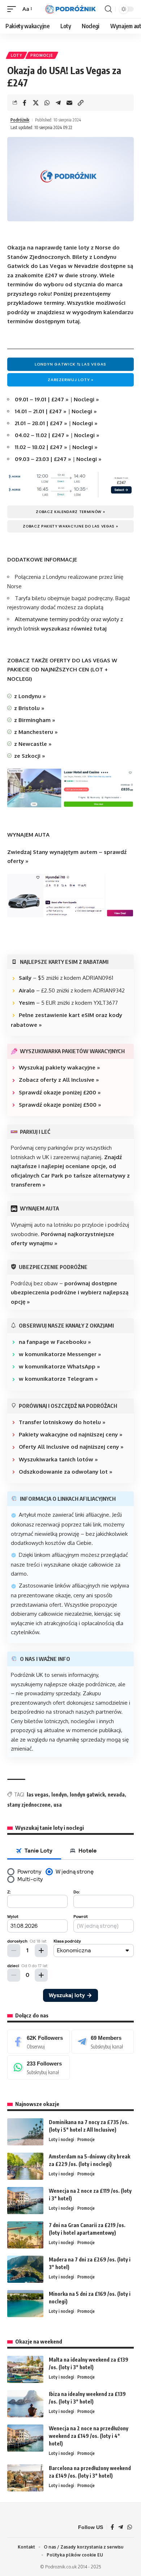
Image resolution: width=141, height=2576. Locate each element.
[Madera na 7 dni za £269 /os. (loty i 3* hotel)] (25, 2269)
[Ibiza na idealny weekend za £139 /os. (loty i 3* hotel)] (25, 2404)
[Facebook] (39, 2042)
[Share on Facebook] (25, 103)
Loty (16, 55)
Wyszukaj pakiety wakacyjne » (59, 1067)
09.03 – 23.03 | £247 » (43, 459)
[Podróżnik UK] (70, 9)
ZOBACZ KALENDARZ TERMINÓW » (70, 512)
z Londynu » (30, 696)
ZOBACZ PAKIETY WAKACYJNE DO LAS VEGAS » (70, 526)
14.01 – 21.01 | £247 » (41, 411)
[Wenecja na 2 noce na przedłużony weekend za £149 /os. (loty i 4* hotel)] (25, 2438)
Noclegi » (86, 399)
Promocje (42, 55)
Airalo (27, 990)
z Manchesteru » (36, 732)
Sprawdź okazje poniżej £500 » (60, 1105)
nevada (116, 1795)
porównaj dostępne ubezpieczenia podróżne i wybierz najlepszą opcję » (70, 1293)
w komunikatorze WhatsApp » (59, 1366)
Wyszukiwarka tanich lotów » (58, 1459)
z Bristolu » (29, 708)
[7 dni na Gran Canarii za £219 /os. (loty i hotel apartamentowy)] (25, 2235)
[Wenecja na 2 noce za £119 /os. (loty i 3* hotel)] (25, 2201)
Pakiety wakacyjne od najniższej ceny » (71, 1434)
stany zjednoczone (29, 1805)
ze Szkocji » (30, 756)
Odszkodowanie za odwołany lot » (66, 1472)
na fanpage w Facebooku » (55, 1342)
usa (58, 1805)
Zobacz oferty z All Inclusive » (59, 1080)
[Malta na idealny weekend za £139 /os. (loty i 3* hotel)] (25, 2369)
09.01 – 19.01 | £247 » (42, 399)
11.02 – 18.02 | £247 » (41, 447)
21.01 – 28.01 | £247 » (41, 423)
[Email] (69, 103)
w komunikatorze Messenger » (60, 1354)
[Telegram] (103, 2042)
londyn (59, 1795)
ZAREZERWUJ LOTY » (70, 380)
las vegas (38, 1795)
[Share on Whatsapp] (47, 103)
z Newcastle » (33, 744)
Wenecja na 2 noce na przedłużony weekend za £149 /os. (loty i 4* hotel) (89, 2436)
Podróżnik (20, 120)
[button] (13, 9)
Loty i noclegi (61, 2139)
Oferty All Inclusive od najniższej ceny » (71, 1447)
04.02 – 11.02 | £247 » (42, 435)
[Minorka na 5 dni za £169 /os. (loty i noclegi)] (25, 2304)
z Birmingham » (35, 720)
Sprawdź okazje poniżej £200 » (60, 1092)
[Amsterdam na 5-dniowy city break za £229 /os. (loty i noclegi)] (25, 2166)
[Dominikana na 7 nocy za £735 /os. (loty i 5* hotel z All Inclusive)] (25, 2132)
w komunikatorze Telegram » (58, 1379)
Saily (25, 978)
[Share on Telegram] (58, 103)
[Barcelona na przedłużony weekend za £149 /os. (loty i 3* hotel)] (25, 2478)
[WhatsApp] (39, 2067)
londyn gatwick (87, 1795)
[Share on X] (36, 103)
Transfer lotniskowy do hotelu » (62, 1422)
